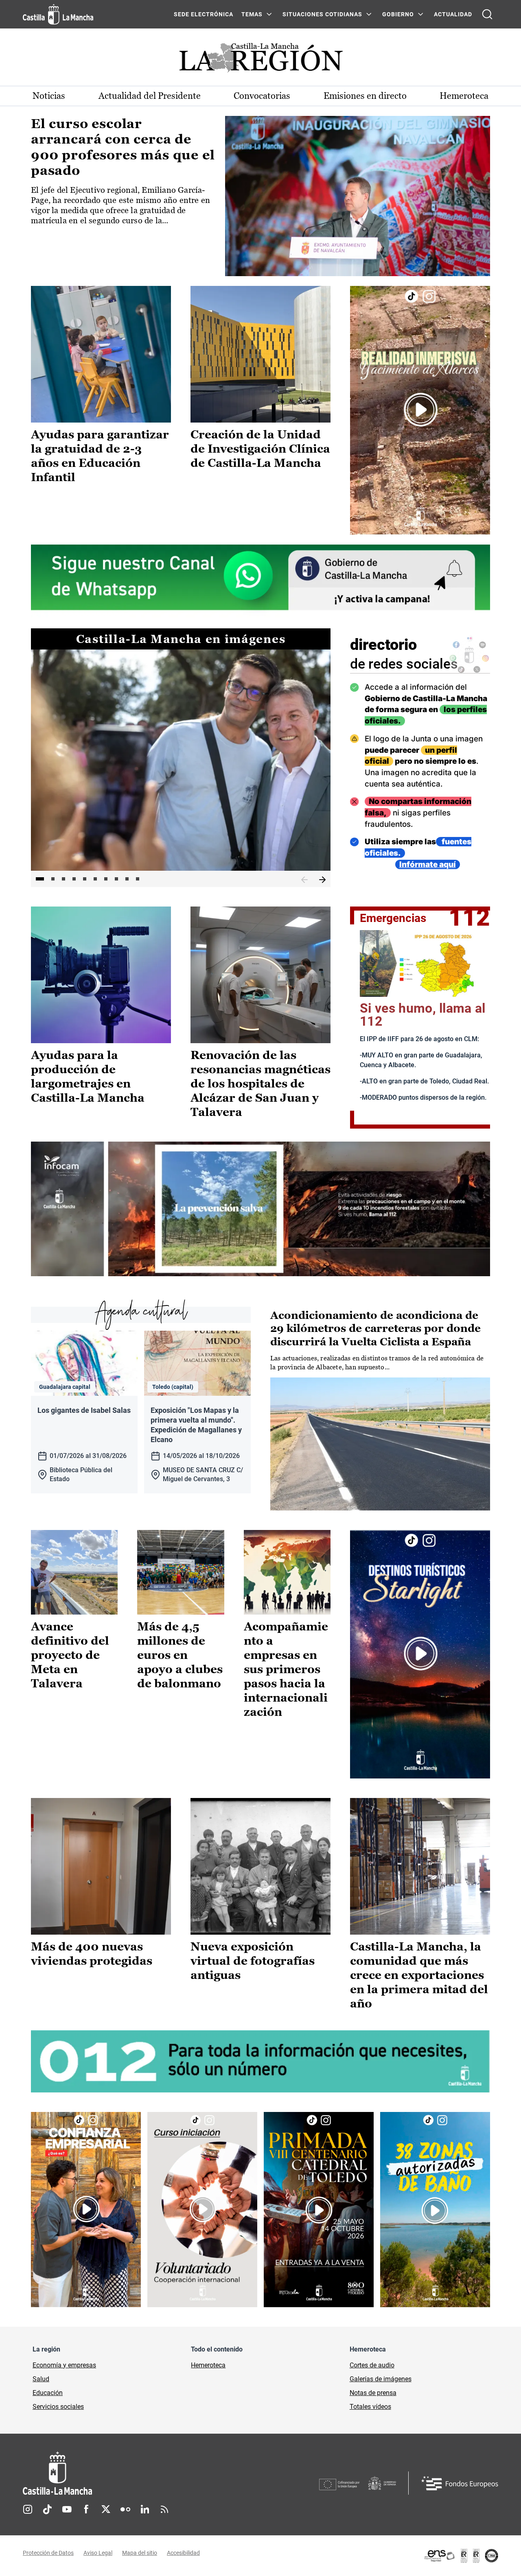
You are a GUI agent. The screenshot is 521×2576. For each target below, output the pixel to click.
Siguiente (322, 880)
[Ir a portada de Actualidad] (260, 60)
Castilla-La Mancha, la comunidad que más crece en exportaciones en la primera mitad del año (419, 1975)
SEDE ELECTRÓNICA (204, 14)
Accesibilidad (183, 2553)
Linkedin (145, 2509)
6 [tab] (95, 879)
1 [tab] (40, 879)
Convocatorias (262, 96)
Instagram (28, 2509)
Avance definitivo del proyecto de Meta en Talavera (70, 1655)
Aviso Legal (98, 2553)
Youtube (67, 2509)
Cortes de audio (372, 2365)
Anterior (304, 880)
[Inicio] (133, 2473)
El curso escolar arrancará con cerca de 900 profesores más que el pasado (123, 147)
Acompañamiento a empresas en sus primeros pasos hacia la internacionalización (286, 1669)
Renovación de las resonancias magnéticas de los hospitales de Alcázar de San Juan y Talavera (260, 1083)
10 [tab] (138, 879)
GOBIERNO (398, 14)
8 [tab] (116, 879)
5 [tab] (85, 879)
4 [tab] (74, 879)
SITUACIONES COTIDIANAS (322, 14)
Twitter (106, 2509)
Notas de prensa (373, 2393)
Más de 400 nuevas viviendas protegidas (92, 1954)
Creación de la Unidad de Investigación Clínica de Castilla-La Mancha (260, 449)
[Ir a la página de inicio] (58, 14)
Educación (48, 2393)
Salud (41, 2379)
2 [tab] (53, 879)
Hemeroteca (464, 96)
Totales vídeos (370, 2407)
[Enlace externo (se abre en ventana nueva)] (420, 410)
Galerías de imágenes (381, 2379)
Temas (252, 14)
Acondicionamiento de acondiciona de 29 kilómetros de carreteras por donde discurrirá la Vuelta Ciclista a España (375, 1328)
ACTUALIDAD (453, 14)
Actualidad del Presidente (150, 96)
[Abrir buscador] (487, 14)
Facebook (86, 2509)
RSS (164, 2509)
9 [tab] (127, 879)
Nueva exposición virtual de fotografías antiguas (253, 1961)
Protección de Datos (48, 2553)
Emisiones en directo (365, 96)
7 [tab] (106, 879)
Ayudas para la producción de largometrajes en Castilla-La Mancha (88, 1076)
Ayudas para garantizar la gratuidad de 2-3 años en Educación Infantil (100, 456)
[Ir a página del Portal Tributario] (260, 1209)
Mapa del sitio (140, 2553)
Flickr (125, 2509)
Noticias (49, 96)
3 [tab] (63, 879)
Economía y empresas (64, 2365)
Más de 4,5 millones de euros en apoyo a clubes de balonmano (180, 1655)
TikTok (47, 2509)
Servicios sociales (58, 2407)
